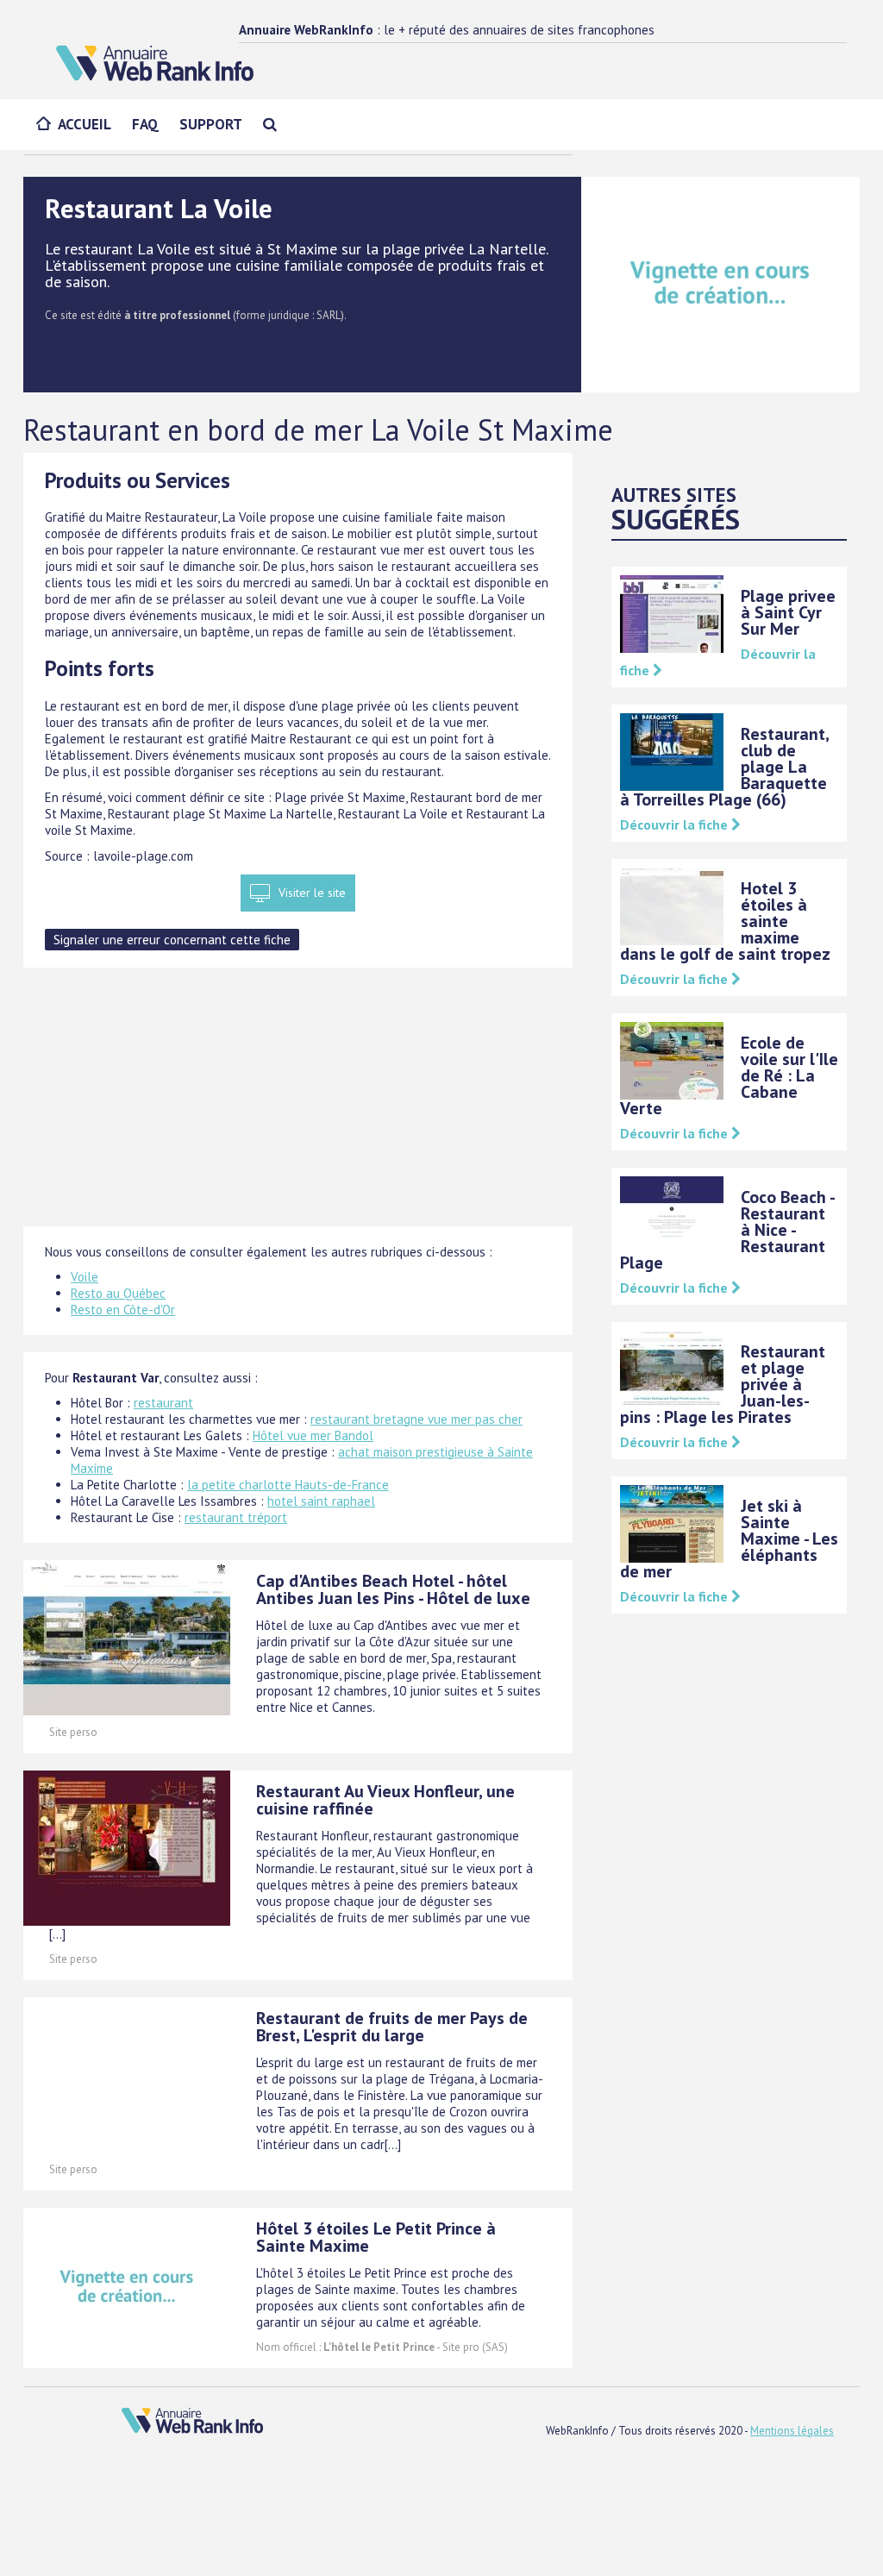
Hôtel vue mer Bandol (313, 1435)
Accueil (85, 124)
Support (211, 124)
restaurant (163, 1403)
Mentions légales (792, 2431)
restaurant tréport (236, 1517)
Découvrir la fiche (676, 824)
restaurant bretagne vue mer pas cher (416, 1419)
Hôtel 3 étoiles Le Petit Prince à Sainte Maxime (376, 2237)
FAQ (145, 124)
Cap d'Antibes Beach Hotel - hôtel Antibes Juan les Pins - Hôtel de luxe (393, 1589)
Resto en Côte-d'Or (123, 1310)
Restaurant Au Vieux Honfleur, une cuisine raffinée (385, 1800)
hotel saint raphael (321, 1501)
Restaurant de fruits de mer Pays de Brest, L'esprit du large (392, 2027)
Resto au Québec (118, 1293)
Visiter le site (312, 893)
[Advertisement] (298, 1106)
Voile (85, 1277)
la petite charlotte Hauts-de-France (288, 1485)
